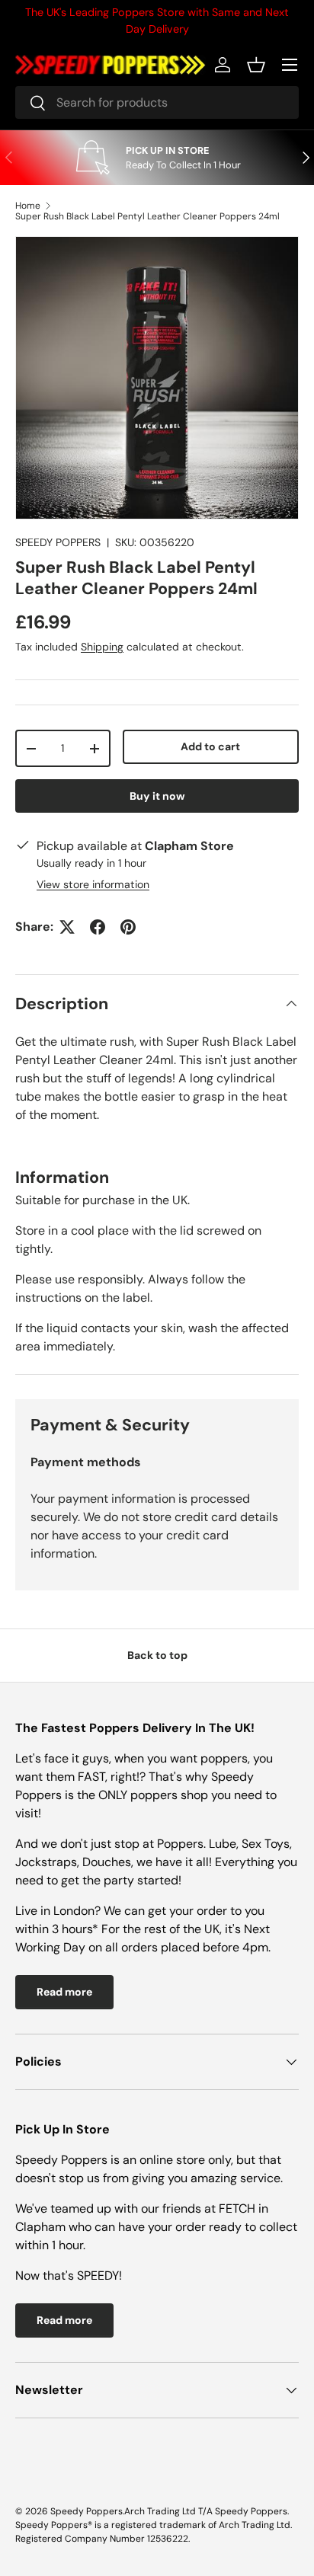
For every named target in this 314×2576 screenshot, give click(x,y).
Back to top (157, 1655)
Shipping (102, 647)
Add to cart (210, 746)
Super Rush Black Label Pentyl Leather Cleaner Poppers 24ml (147, 216)
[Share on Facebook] (98, 927)
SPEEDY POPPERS (58, 542)
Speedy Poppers (87, 2511)
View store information (93, 884)
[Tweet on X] (67, 927)
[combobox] (157, 102)
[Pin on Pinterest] (128, 927)
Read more (64, 1992)
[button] (256, 65)
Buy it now (157, 796)
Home (28, 206)
